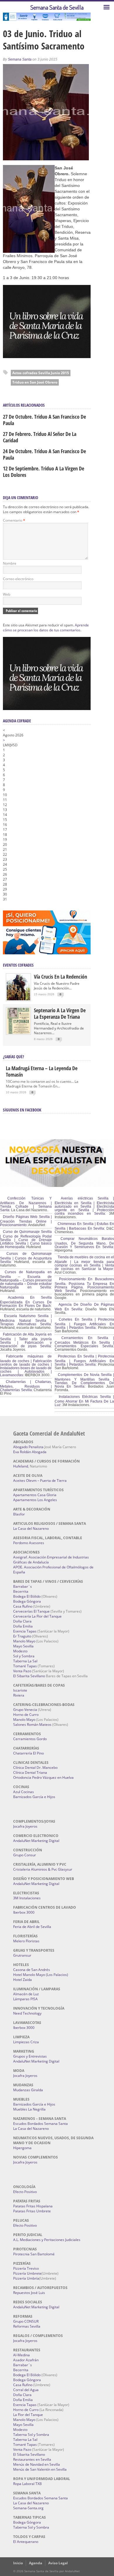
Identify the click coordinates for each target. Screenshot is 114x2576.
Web (7, 594)
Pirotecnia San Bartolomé (34, 2254)
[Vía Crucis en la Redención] (18, 999)
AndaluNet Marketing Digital (36, 1841)
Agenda (36, 2563)
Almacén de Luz (26, 1994)
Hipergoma (22, 2148)
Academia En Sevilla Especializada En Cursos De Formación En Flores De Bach (26, 1302)
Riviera (19, 1695)
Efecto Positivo (25, 2192)
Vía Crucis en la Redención (61, 977)
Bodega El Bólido (27, 1596)
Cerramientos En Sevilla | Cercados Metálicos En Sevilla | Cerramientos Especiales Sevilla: (84, 1342)
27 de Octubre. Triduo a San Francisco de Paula (44, 420)
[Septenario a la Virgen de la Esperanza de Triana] (18, 1033)
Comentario (14, 520)
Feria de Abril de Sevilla (32, 1927)
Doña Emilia (23, 1626)
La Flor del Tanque (28, 2415)
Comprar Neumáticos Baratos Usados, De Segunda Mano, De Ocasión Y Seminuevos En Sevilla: (84, 1243)
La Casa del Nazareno (31, 1528)
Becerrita (21, 1591)
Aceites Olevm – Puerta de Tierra (40, 1481)
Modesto (20, 1651)
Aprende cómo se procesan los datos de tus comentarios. (46, 628)
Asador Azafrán (26, 2360)
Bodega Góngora (27, 1601)
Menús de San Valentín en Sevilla (40, 2469)
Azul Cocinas (24, 1792)
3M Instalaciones (27, 1898)
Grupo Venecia (25, 1710)
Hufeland (21, 1466)
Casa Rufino (23, 1606)
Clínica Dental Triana (30, 1772)
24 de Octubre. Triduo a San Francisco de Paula (44, 454)
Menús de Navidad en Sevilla (37, 2464)
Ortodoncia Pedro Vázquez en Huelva (43, 1777)
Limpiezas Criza (26, 2042)
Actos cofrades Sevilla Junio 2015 (41, 373)
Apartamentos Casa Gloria (35, 1495)
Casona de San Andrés (32, 1970)
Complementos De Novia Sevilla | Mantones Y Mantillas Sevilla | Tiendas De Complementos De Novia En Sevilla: (84, 1381)
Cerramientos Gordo (30, 1739)
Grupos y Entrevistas (30, 2056)
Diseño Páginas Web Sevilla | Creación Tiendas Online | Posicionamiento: (26, 1221)
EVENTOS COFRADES (18, 965)
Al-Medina (21, 2355)
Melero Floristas (26, 1941)
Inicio (18, 2563)
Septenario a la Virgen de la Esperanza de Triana (60, 1013)
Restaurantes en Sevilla (32, 2459)
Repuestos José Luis (29, 2293)
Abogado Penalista (28, 1447)
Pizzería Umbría (26, 2278)
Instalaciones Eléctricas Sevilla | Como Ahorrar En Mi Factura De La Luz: (84, 1401)
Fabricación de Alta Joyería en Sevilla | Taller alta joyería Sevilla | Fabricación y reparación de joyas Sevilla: (26, 1340)
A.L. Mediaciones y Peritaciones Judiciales (47, 2240)
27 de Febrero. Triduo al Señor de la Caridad (40, 437)
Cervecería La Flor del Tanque (37, 1616)
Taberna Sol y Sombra (31, 2435)
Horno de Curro (26, 1715)
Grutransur (22, 1955)
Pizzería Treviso (26, 2268)
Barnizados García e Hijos (34, 1797)
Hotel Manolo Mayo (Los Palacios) (41, 1975)
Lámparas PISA (25, 1999)
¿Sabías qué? (13, 1057)
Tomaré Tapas (25, 1666)
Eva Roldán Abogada (30, 1452)
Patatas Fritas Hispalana (33, 2206)
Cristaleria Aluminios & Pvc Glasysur (43, 1869)
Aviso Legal (58, 2563)
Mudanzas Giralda (28, 2090)
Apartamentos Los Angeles (35, 1500)
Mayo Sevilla (23, 1646)
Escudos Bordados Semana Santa (40, 2124)
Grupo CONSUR (26, 2321)
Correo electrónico (18, 579)
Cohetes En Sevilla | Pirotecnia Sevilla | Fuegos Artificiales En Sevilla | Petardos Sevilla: (84, 1324)
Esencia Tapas (25, 1631)
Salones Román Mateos (32, 1725)
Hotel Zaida (23, 1980)
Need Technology (27, 2013)
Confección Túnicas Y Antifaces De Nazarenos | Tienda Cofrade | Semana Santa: (26, 1204)
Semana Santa (20, 59)
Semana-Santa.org (28, 2508)
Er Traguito (22, 1636)
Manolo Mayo (24, 1641)
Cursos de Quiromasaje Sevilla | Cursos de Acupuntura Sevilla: (26, 1258)
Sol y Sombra (24, 1656)
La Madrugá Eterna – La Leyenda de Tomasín (42, 1071)
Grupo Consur (25, 1855)
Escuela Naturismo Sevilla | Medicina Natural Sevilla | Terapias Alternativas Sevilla (26, 1320)
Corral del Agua (26, 2390)
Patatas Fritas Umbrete (32, 2211)
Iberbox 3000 (24, 1912)
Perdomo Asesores (29, 1543)
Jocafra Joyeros (25, 1826)
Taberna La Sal (25, 1661)
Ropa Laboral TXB (27, 2484)
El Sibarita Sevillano (29, 1676)
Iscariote (20, 1690)
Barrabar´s (23, 1586)
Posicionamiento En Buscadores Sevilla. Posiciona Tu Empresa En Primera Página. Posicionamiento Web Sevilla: (84, 1285)
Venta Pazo (22, 1671)
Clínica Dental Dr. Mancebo (35, 1768)
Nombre (10, 563)
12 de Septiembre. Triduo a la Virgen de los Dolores (44, 472)
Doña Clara (22, 1621)
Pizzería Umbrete (27, 2273)
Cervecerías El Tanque (31, 1611)
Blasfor (19, 1514)
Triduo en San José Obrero (35, 382)
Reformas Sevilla (27, 2326)
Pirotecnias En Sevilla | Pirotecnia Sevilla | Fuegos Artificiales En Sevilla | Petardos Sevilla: (84, 1360)
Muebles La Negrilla (29, 2109)
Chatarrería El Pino (28, 1753)
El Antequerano (26, 2542)
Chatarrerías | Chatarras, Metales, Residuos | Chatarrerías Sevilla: (26, 1386)
